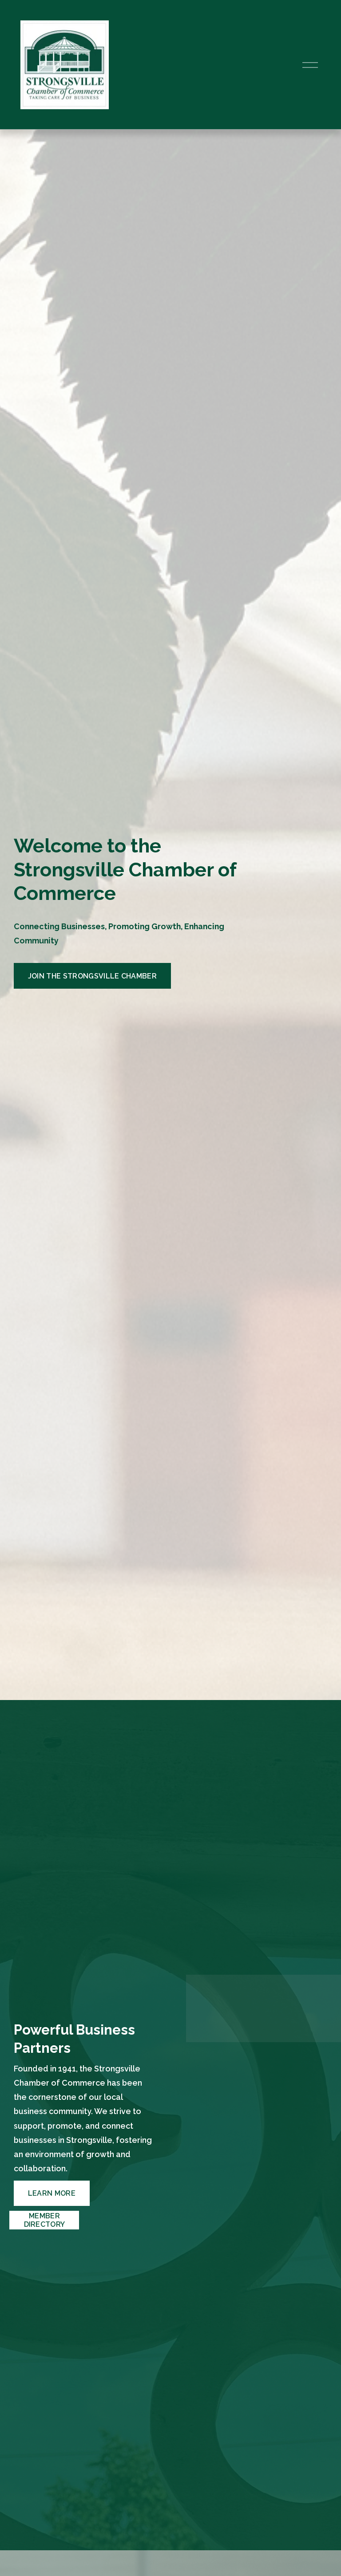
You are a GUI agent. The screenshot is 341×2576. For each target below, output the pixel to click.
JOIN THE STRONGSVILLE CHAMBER (92, 976)
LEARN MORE (52, 2193)
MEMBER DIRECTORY (45, 2220)
